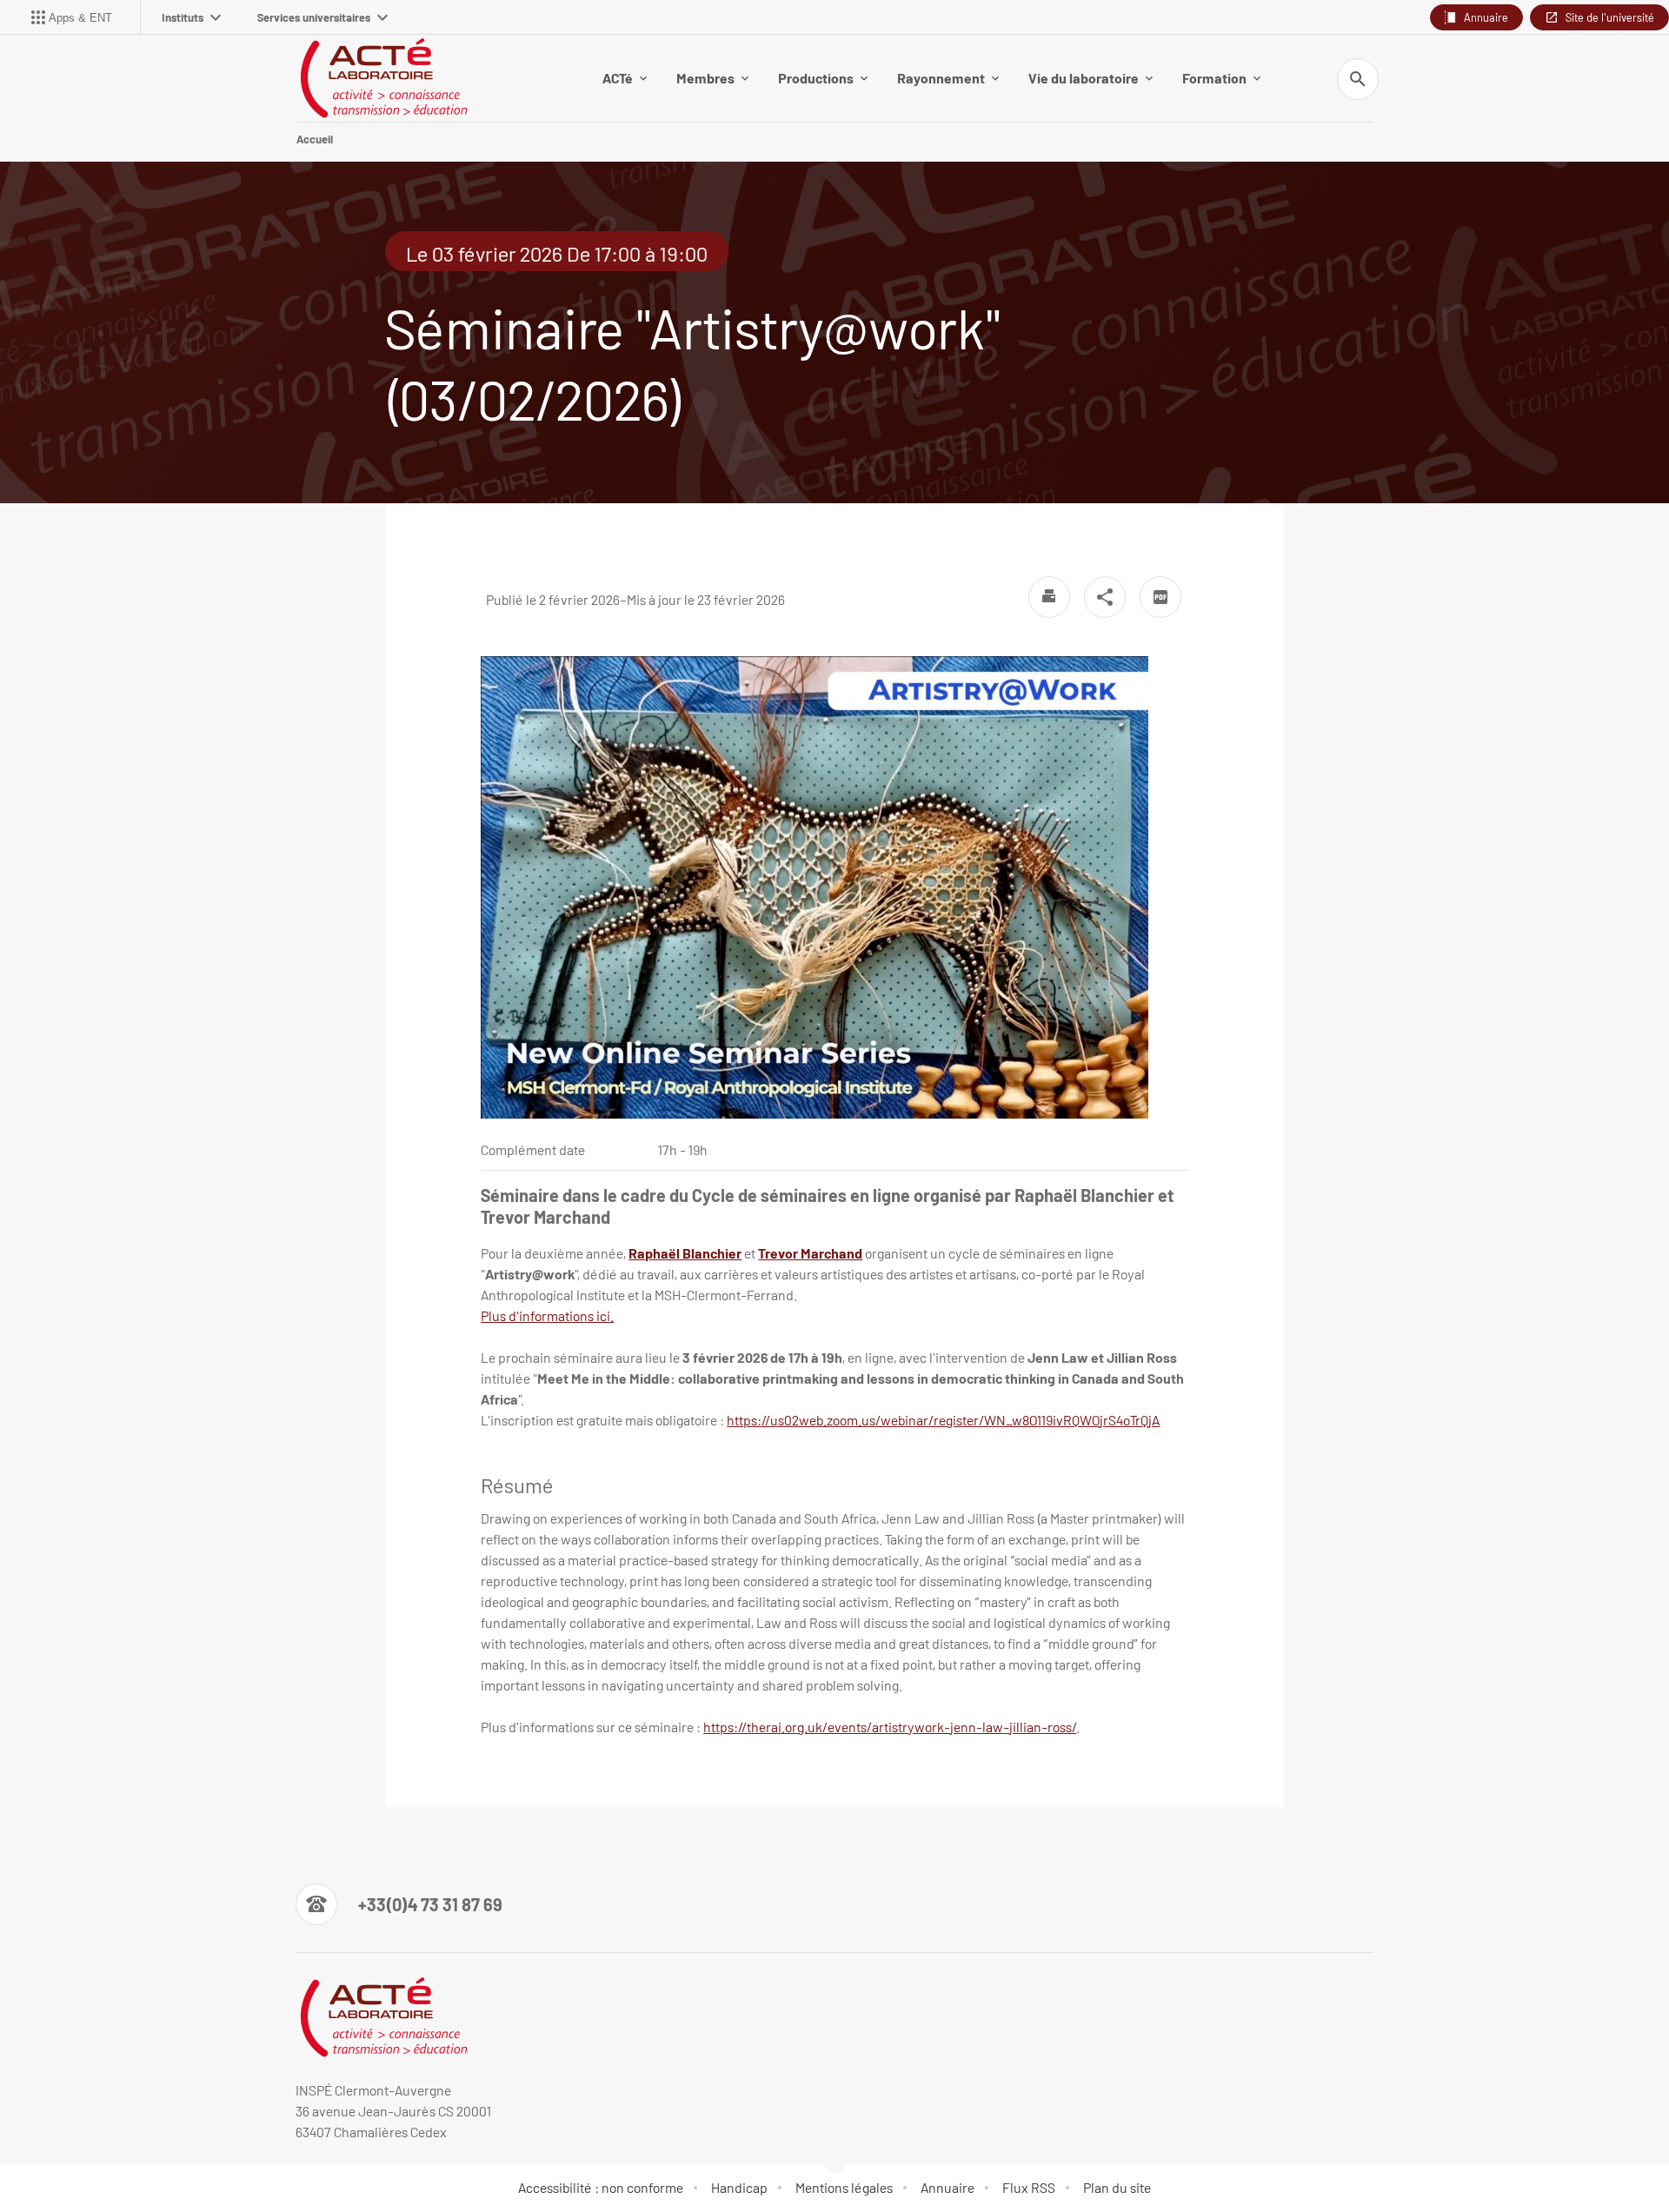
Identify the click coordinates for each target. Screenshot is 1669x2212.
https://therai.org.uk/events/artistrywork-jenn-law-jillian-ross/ (890, 1727)
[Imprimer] (1049, 597)
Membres (705, 78)
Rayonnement (941, 78)
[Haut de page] (108, 2160)
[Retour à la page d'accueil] (383, 78)
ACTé (618, 78)
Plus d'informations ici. (547, 1315)
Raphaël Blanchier (685, 1253)
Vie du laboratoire (1084, 78)
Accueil (315, 139)
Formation (1214, 78)
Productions (816, 78)
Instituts (183, 17)
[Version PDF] (1160, 597)
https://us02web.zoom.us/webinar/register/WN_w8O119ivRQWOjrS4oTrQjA (943, 1420)
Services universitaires (314, 17)
